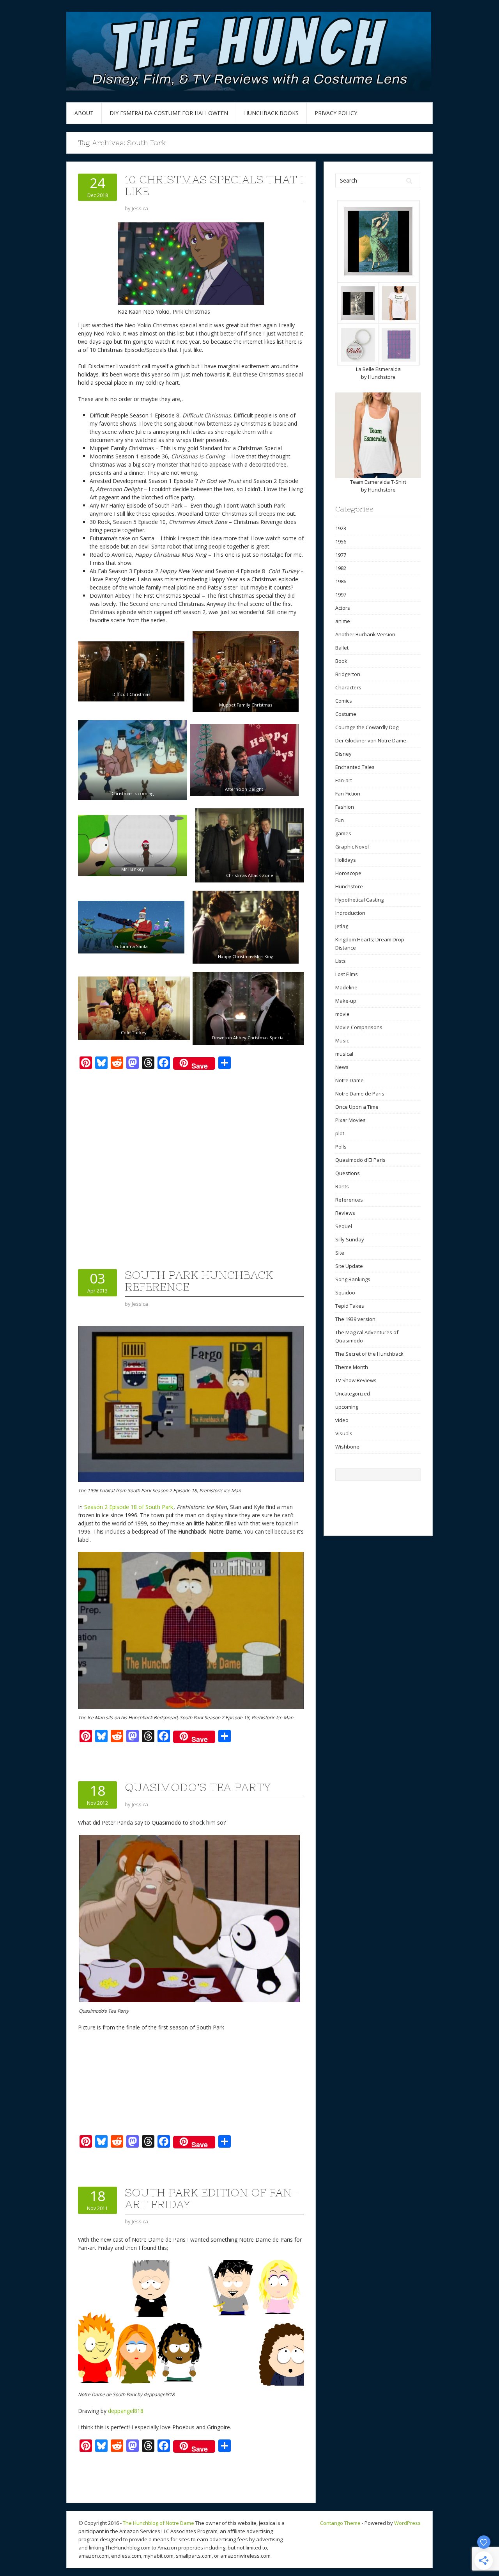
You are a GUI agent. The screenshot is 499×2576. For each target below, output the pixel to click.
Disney (343, 754)
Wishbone (347, 1447)
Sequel (344, 1226)
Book (341, 661)
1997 (341, 595)
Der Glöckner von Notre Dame (371, 740)
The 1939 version (355, 1319)
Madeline (346, 987)
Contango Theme (340, 2523)
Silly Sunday (350, 1239)
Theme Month (352, 1367)
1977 (341, 555)
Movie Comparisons (359, 1027)
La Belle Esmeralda (378, 369)
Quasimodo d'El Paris (360, 1160)
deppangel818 (126, 2411)
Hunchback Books (271, 113)
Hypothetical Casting (359, 900)
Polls (341, 1147)
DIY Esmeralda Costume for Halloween (169, 113)
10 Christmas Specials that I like (214, 185)
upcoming (347, 1407)
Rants (342, 1186)
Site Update (349, 1266)
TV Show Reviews (356, 1380)
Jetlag (342, 926)
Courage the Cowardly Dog (367, 727)
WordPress (407, 2523)
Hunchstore (382, 377)
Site (340, 1253)
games (343, 833)
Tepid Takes (350, 1306)
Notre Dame (349, 1080)
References (349, 1200)
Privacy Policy (336, 113)
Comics (344, 701)
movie (342, 1014)
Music (342, 1040)
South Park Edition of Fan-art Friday (211, 2198)
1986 (341, 581)
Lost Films (347, 974)
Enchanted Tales (355, 767)
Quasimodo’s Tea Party (198, 1787)
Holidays (346, 860)
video (342, 1420)
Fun (340, 820)
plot (340, 1133)
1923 (341, 528)
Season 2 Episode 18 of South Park (129, 1507)
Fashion (345, 807)
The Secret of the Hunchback (369, 1354)
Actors (343, 608)
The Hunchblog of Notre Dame (158, 2523)
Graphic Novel (352, 847)
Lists (341, 961)
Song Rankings (353, 1279)
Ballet (342, 648)
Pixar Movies (350, 1120)
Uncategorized (353, 1394)
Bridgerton (348, 674)
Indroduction (350, 913)
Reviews (345, 1213)
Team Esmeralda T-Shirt (378, 482)
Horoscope (348, 873)
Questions (348, 1173)
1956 (341, 541)
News (342, 1067)
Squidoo (345, 1292)
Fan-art (344, 780)
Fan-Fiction (348, 794)
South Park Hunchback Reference (199, 1281)
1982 (341, 568)
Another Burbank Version (365, 634)
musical (344, 1054)
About (84, 113)
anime (343, 621)
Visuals (344, 1433)
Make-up (346, 1001)
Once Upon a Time (357, 1107)
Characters (348, 687)
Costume (346, 714)
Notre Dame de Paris (360, 1094)
